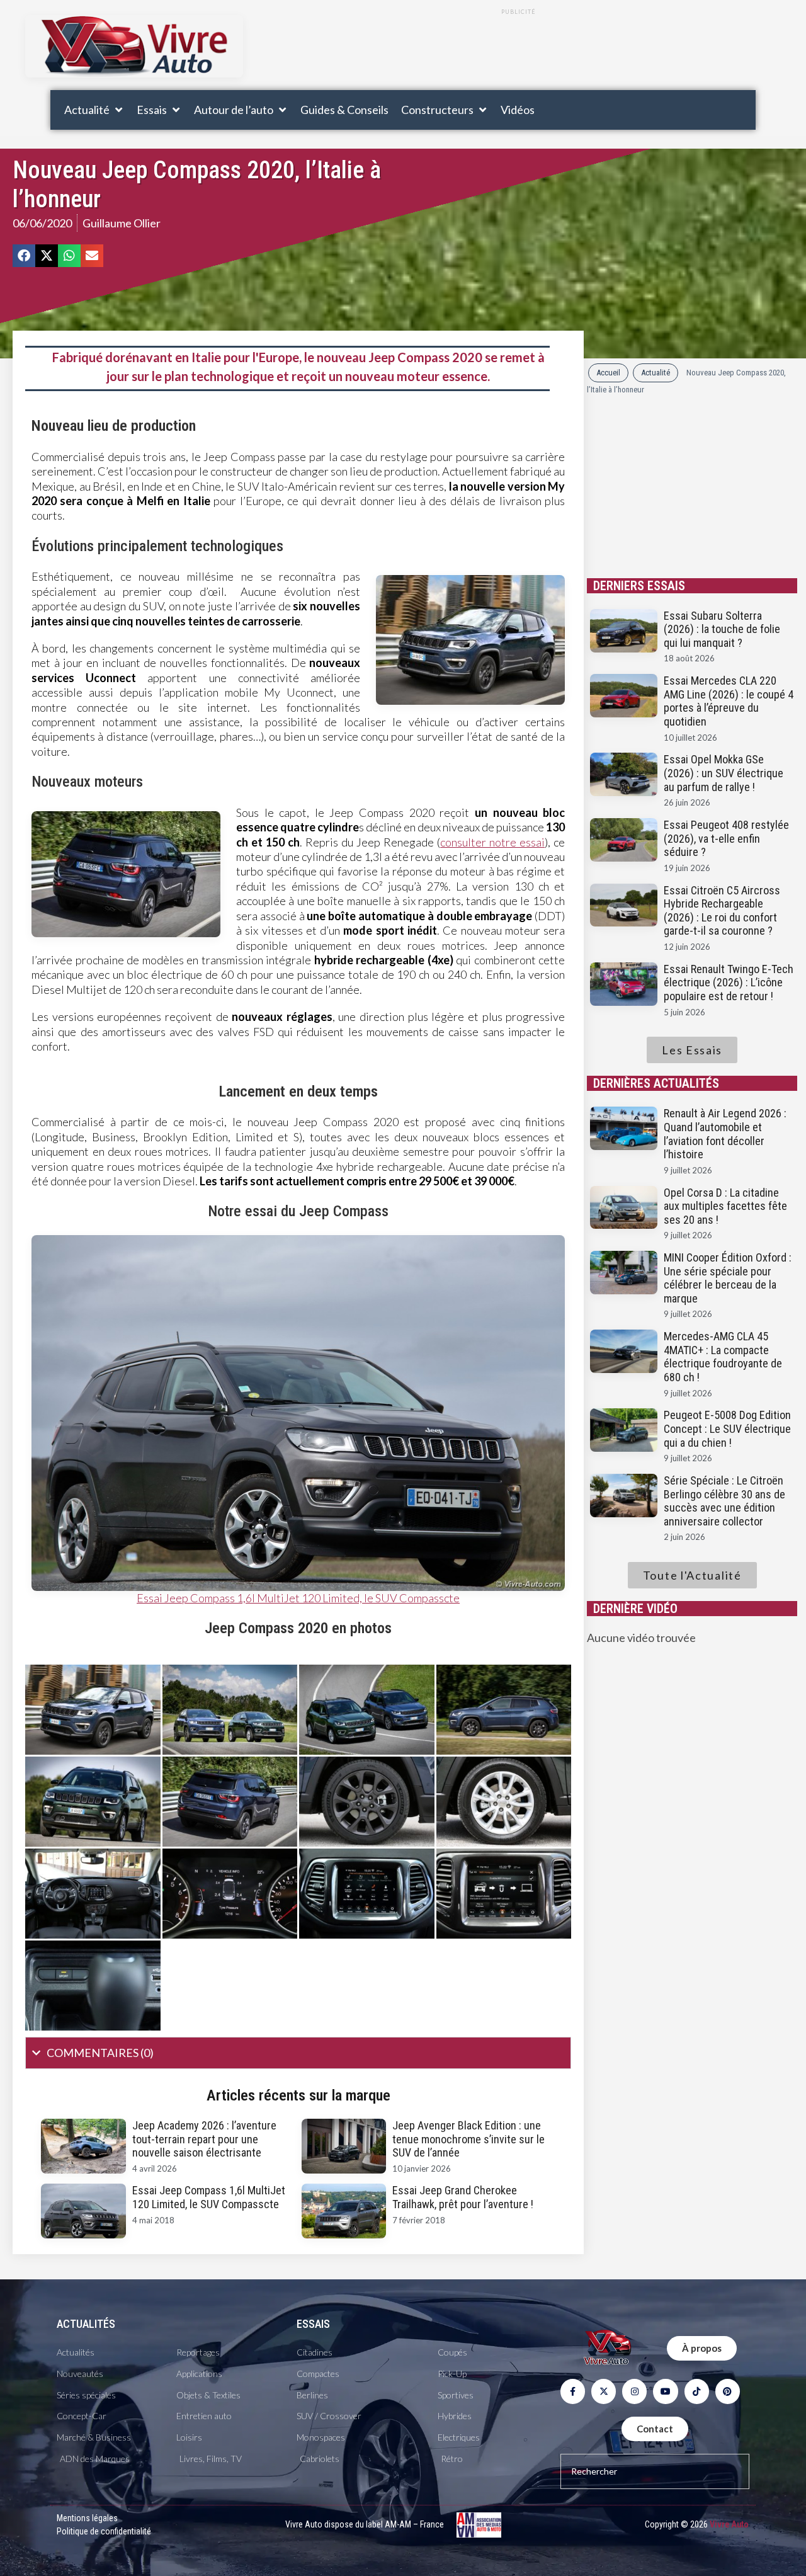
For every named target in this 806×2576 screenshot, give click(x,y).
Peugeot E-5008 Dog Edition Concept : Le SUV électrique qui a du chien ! (727, 1428)
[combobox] (655, 2471)
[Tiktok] (697, 2391)
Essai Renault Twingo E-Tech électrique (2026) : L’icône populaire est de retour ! (729, 983)
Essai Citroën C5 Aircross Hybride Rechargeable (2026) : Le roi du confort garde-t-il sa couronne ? (722, 911)
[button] (94, 110)
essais (313, 2324)
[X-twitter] (604, 2391)
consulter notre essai (492, 842)
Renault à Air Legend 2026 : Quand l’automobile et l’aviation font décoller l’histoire (725, 1134)
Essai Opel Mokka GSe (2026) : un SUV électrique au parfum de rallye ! (724, 773)
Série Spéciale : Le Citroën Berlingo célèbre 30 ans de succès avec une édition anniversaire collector (724, 1501)
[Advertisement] (518, 52)
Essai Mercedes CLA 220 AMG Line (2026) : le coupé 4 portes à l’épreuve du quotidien (729, 701)
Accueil (608, 373)
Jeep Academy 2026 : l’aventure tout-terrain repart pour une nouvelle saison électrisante (204, 2139)
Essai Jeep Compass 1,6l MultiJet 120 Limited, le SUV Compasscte (298, 1598)
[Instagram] (634, 2391)
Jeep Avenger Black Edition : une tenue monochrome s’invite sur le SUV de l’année (468, 2139)
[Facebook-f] (573, 2391)
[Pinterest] (728, 2391)
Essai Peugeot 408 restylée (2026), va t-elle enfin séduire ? (726, 838)
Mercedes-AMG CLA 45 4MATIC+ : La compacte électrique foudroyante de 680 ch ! (723, 1357)
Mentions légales (87, 2518)
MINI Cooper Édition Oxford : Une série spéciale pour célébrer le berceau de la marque (728, 1278)
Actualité (656, 373)
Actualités (86, 2324)
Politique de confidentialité (104, 2531)
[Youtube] (665, 2391)
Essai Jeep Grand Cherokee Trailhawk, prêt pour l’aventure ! (463, 2197)
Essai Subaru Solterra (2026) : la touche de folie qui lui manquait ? (722, 629)
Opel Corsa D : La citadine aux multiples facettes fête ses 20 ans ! (725, 1206)
